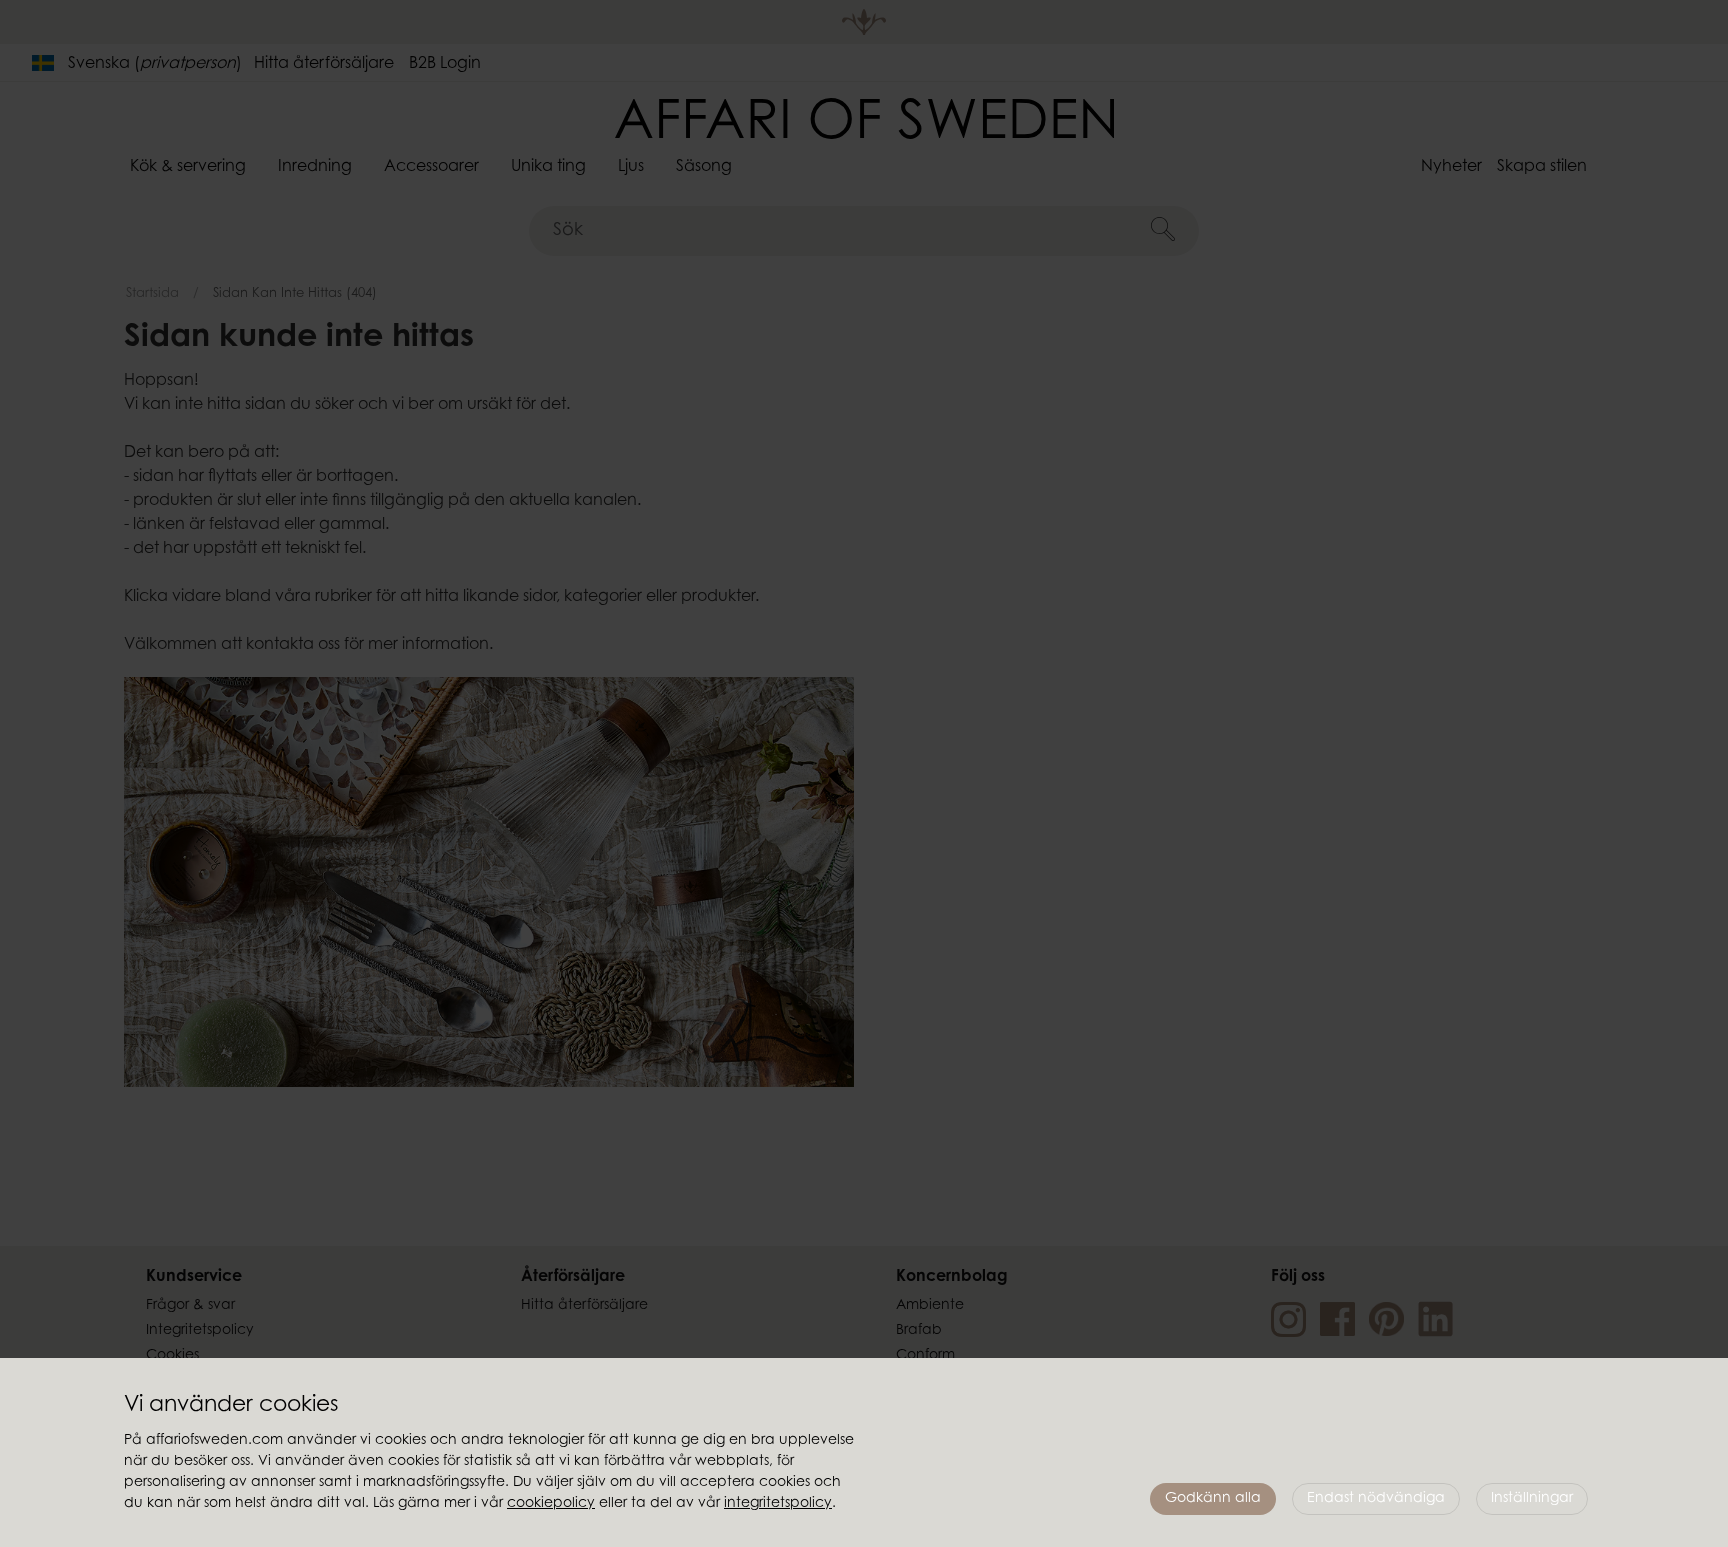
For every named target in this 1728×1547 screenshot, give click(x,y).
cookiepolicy (551, 1504)
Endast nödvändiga (1376, 1499)
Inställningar (1532, 1499)
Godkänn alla (1213, 1499)
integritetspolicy (778, 1504)
